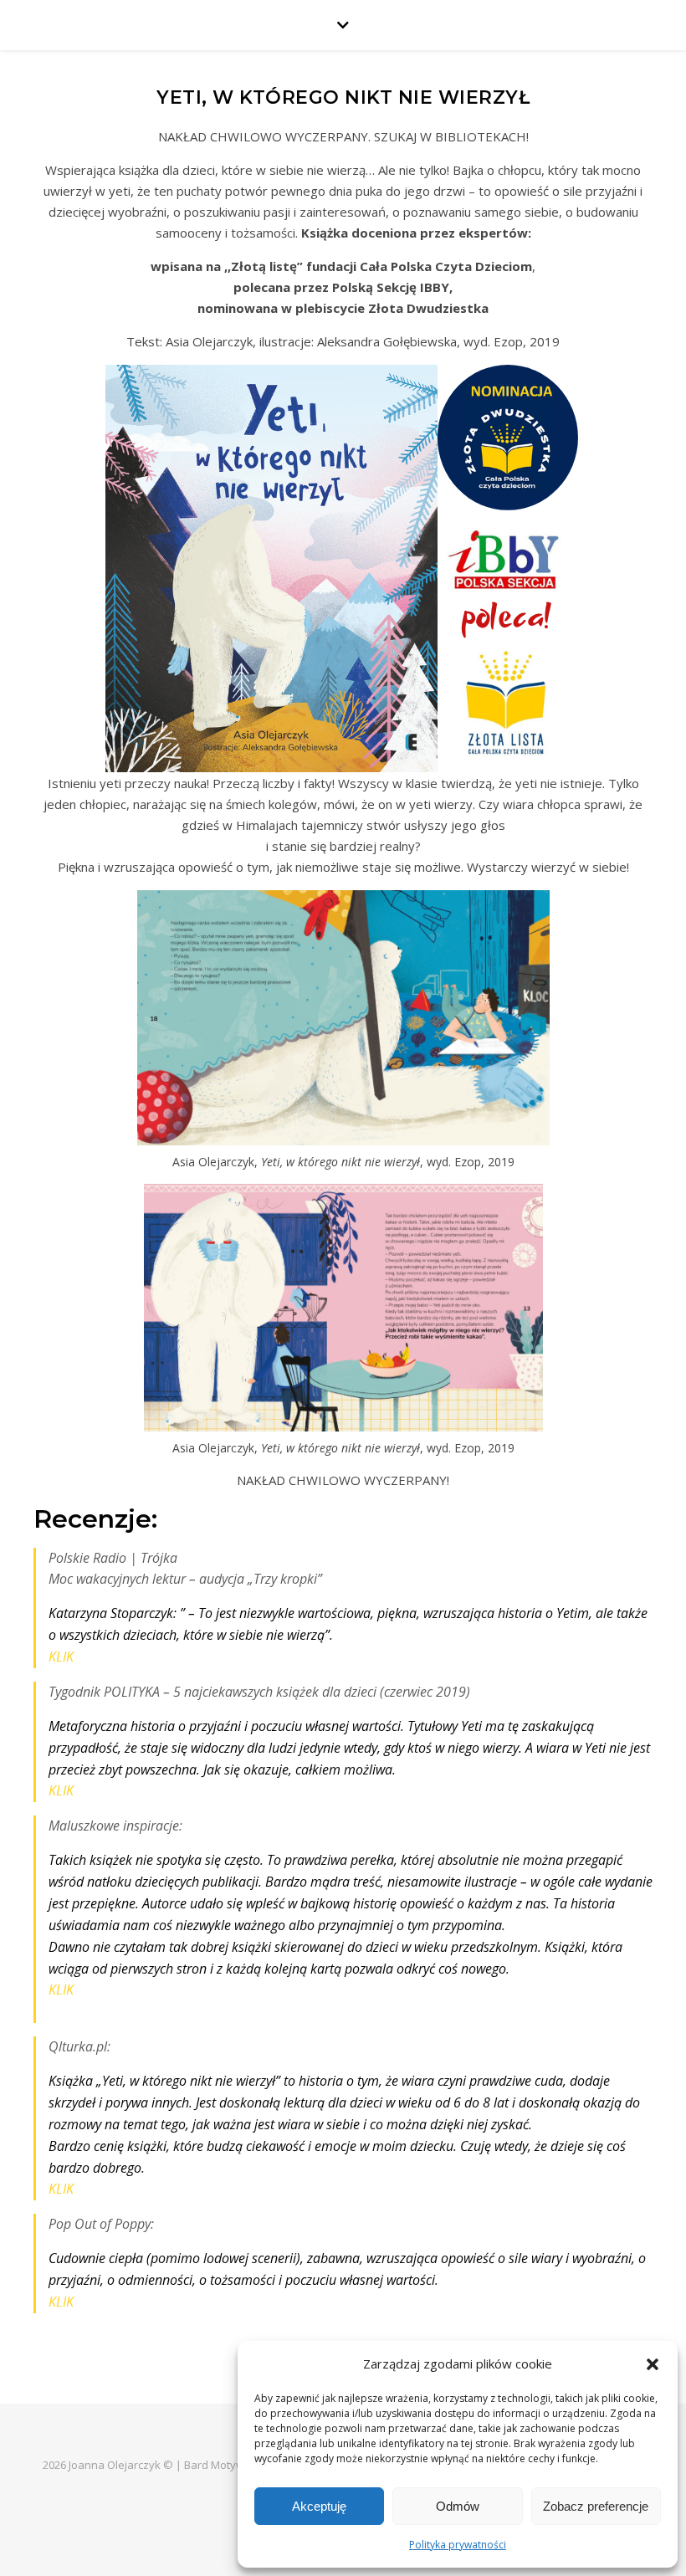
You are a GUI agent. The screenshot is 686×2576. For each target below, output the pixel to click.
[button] (653, 2364)
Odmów (458, 2506)
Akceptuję (319, 2506)
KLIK (61, 1657)
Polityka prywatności (458, 2545)
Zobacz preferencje (596, 2506)
